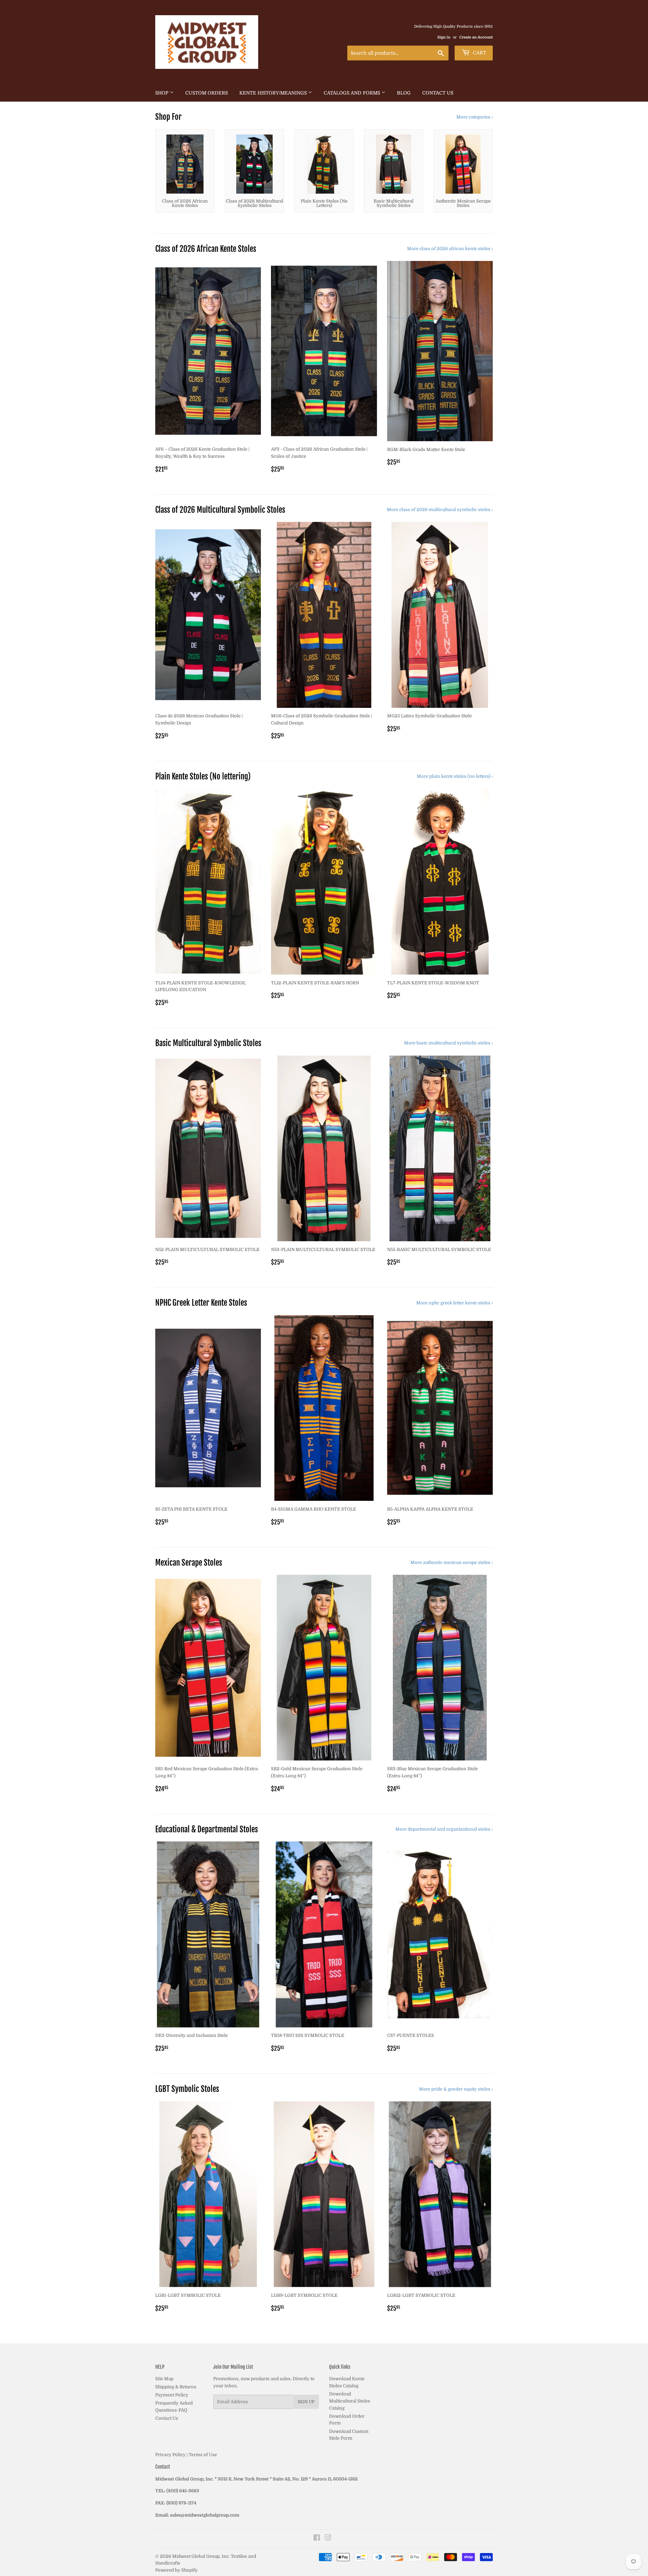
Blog (404, 93)
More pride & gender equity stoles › (456, 2089)
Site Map (164, 2379)
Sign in (444, 37)
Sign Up (306, 2402)
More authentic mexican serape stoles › (452, 1562)
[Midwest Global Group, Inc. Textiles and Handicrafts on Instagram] (328, 2539)
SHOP (163, 93)
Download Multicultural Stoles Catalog (350, 2401)
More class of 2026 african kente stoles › (450, 249)
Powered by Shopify (177, 2570)
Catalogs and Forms (353, 93)
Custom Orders (207, 93)
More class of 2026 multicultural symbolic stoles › (440, 510)
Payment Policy (172, 2395)
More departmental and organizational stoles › (444, 1829)
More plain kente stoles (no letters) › (455, 776)
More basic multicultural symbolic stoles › (448, 1043)
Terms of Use (203, 2455)
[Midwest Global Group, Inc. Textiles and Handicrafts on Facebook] (317, 2539)
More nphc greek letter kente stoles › (454, 1303)
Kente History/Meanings (274, 93)
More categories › (475, 117)
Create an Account (476, 37)
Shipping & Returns (176, 2387)
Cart (479, 53)
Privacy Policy (170, 2455)
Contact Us (438, 93)
